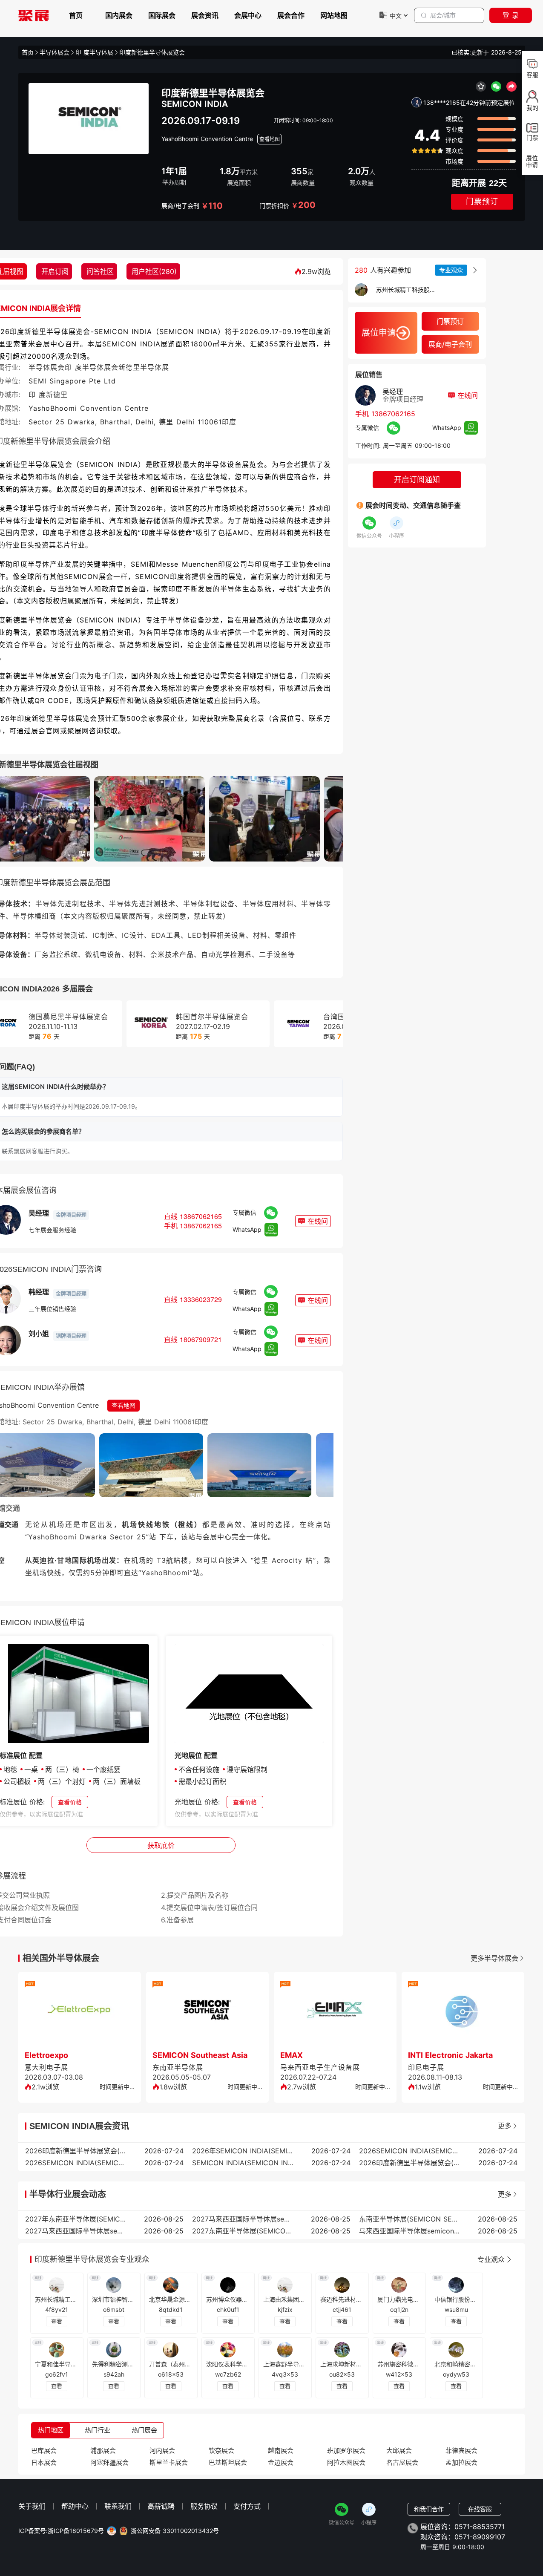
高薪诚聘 (161, 2506)
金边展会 (281, 2462)
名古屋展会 (402, 2462)
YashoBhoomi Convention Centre (207, 139)
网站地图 (334, 15)
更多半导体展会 (494, 1958)
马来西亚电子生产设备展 (320, 2067)
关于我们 (32, 2506)
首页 (76, 15)
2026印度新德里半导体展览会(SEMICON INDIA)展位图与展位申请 (76, 2151)
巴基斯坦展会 (228, 2462)
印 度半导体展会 (92, 367)
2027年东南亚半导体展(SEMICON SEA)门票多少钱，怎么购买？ (76, 2219)
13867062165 (201, 1216)
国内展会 (119, 15)
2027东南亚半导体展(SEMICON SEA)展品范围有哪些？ (243, 2231)
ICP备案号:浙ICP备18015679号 (61, 2531)
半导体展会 (55, 52)
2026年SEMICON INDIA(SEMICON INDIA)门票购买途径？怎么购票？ (243, 2151)
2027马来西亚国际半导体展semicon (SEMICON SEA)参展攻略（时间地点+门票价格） (243, 2219)
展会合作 (291, 15)
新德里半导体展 (144, 367)
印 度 (37, 395)
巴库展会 (44, 2451)
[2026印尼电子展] (463, 2012)
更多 (505, 2126)
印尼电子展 (426, 2067)
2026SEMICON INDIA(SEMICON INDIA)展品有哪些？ (76, 2163)
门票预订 (482, 202)
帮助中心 (75, 2506)
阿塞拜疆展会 (109, 2462)
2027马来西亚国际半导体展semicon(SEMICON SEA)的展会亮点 (76, 2231)
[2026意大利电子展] (80, 2012)
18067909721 (201, 1339)
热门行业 (98, 2430)
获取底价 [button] (161, 1845)
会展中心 (248, 15)
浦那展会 (103, 2451)
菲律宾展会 (461, 2451)
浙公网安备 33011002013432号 (175, 2531)
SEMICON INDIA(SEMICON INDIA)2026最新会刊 (243, 2163)
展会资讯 (205, 15)
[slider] (427, 151)
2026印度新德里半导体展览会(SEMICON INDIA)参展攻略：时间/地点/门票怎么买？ (410, 2163)
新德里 (57, 395)
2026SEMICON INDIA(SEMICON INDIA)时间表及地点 (410, 2151)
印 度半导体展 (94, 52)
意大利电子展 (46, 2067)
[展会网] (34, 15)
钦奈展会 (221, 2451)
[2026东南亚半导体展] (207, 2012)
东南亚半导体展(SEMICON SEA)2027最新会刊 (410, 2219)
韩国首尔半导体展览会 (212, 1017)
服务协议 (204, 2506)
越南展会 (281, 2451)
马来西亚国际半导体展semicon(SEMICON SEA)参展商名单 (410, 2231)
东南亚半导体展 (178, 2067)
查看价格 (70, 1802)
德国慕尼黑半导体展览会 (68, 1017)
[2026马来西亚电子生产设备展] (335, 2012)
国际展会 (162, 15)
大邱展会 (399, 2451)
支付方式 (247, 2506)
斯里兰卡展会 (169, 2462)
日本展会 (44, 2462)
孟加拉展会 (461, 2462)
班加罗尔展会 (346, 2451)
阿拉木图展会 (346, 2462)
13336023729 (201, 1299)
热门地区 (51, 2430)
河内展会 (162, 2451)
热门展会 (144, 2430)
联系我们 (118, 2506)
